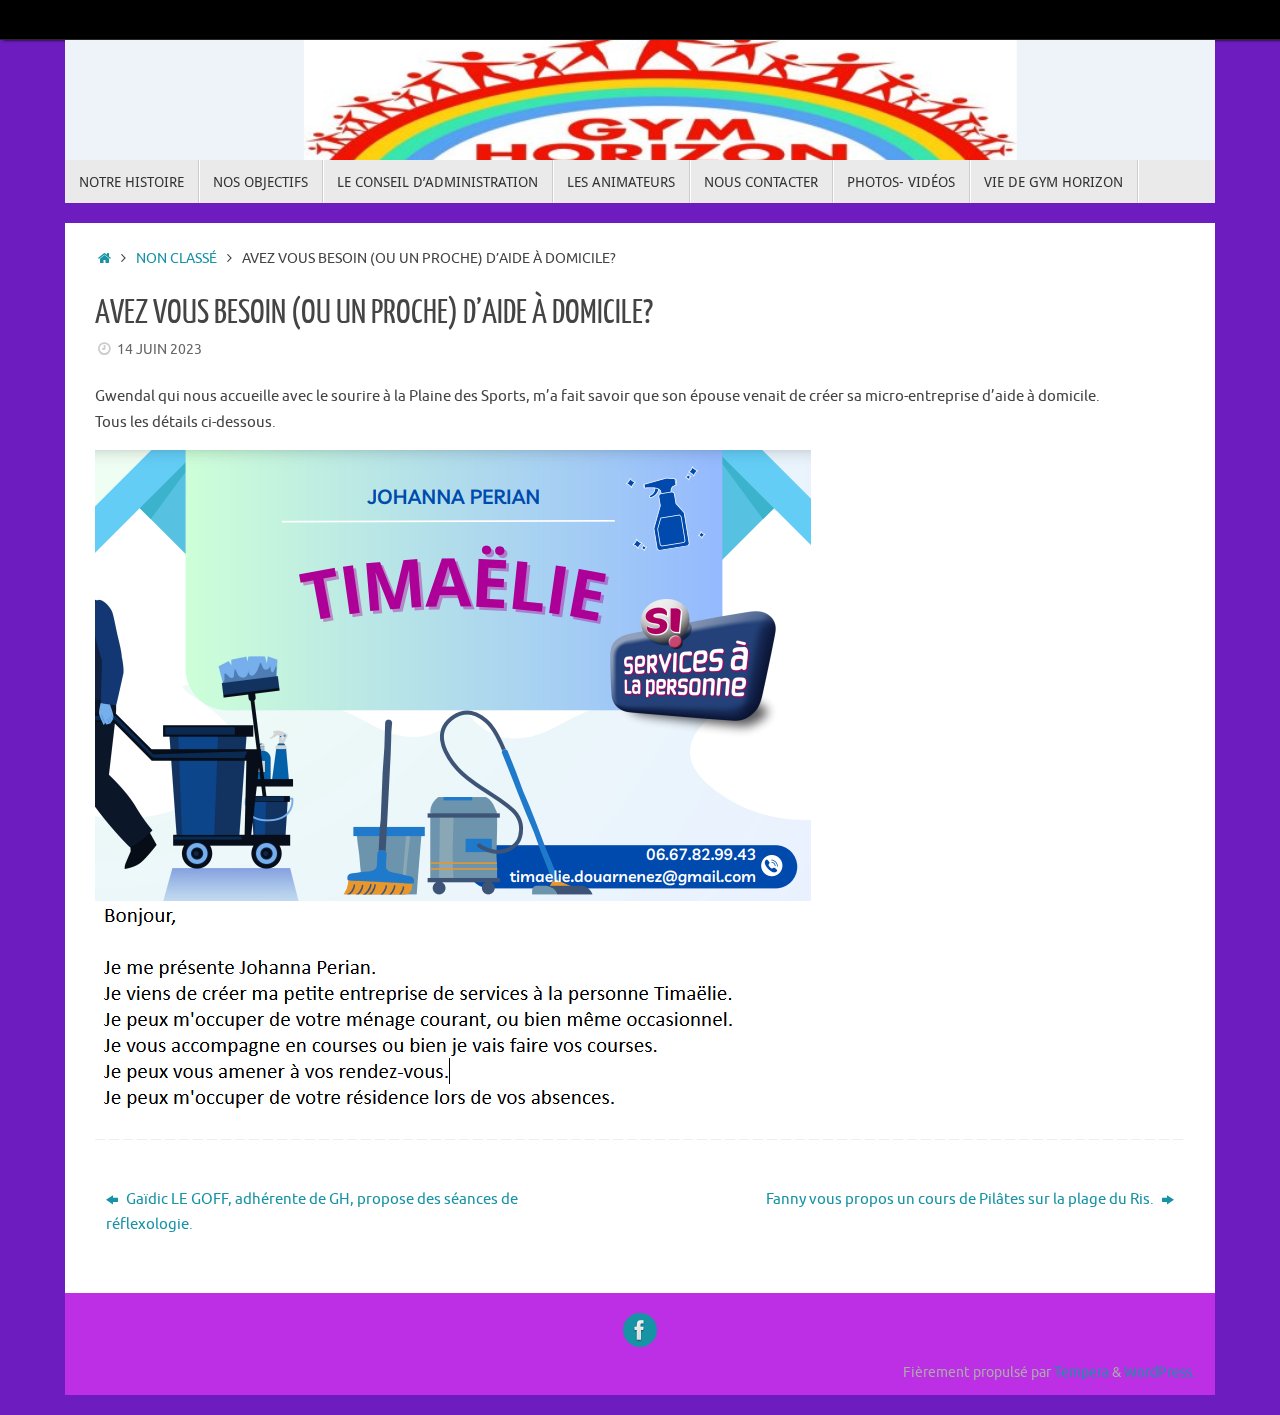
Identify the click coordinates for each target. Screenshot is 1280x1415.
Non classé (176, 258)
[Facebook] (640, 1330)
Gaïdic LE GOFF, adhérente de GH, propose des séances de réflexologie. (312, 1212)
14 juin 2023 (159, 349)
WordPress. (1159, 1372)
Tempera (1081, 1372)
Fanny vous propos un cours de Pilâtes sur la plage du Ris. (961, 1199)
